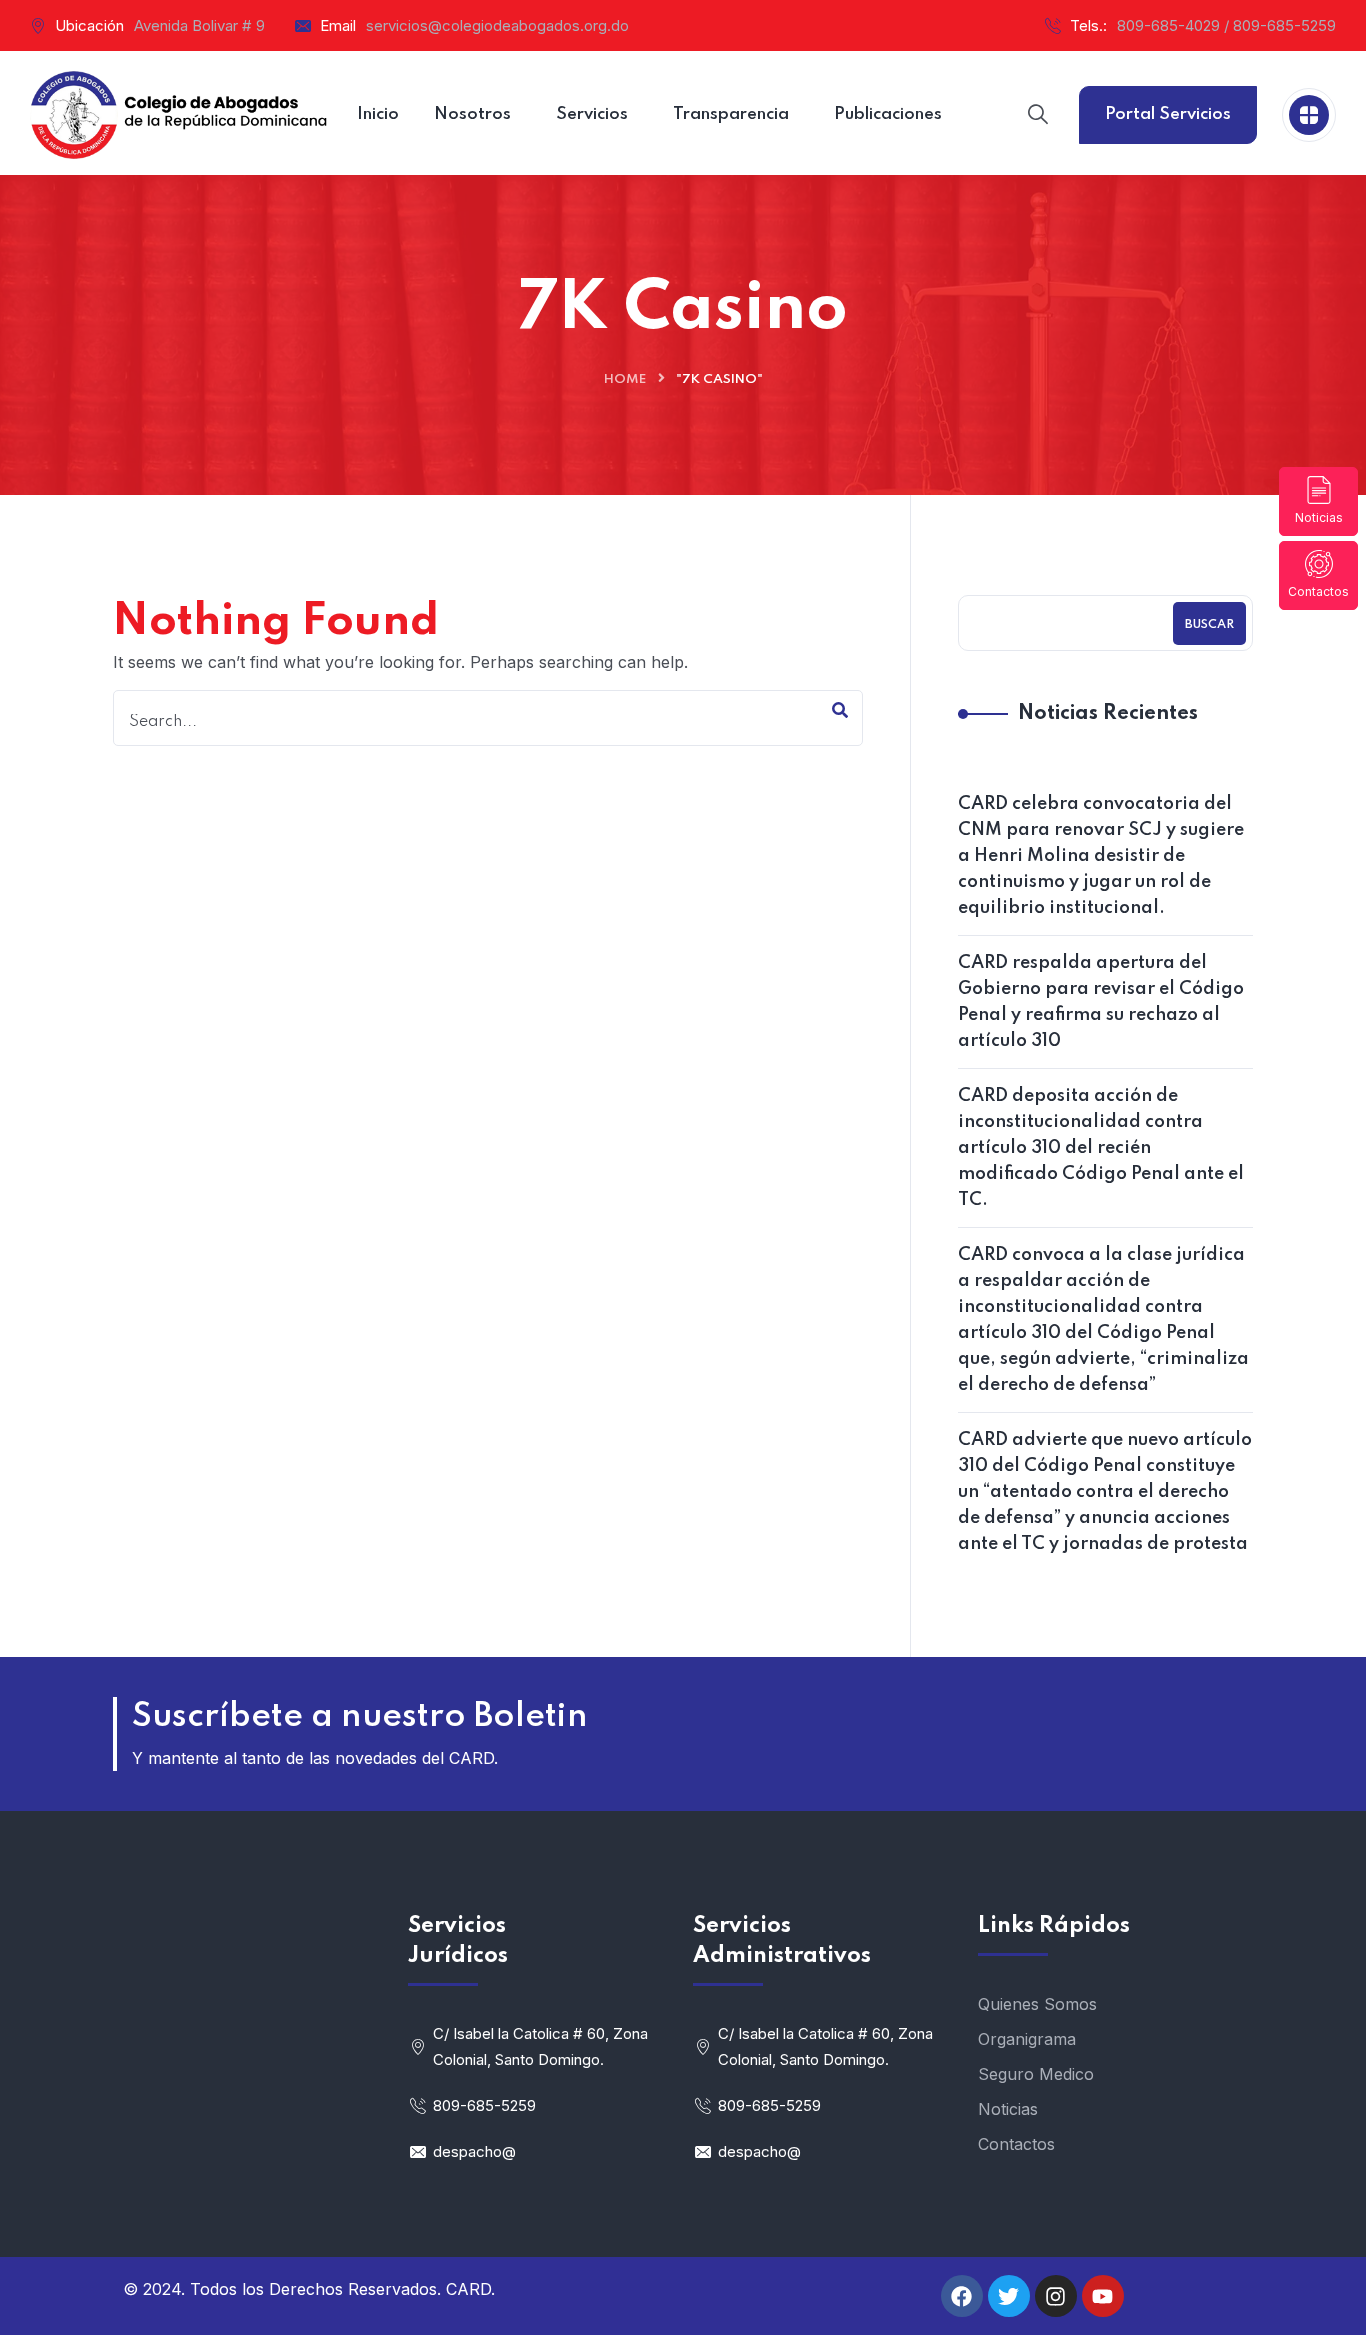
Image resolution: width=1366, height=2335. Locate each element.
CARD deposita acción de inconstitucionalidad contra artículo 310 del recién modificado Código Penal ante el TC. (1101, 1148)
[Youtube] (1103, 2296)
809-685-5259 (484, 2105)
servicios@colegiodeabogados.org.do (497, 25)
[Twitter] (1009, 2296)
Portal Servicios (1168, 114)
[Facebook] (962, 2296)
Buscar (1209, 625)
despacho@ (474, 2151)
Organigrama (1027, 2039)
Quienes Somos (1037, 2004)
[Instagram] (1056, 2296)
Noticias (1319, 517)
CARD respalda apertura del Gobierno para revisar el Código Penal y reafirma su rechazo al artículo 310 (1101, 1002)
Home (625, 379)
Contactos (1318, 591)
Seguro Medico (1036, 2074)
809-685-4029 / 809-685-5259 (1226, 25)
